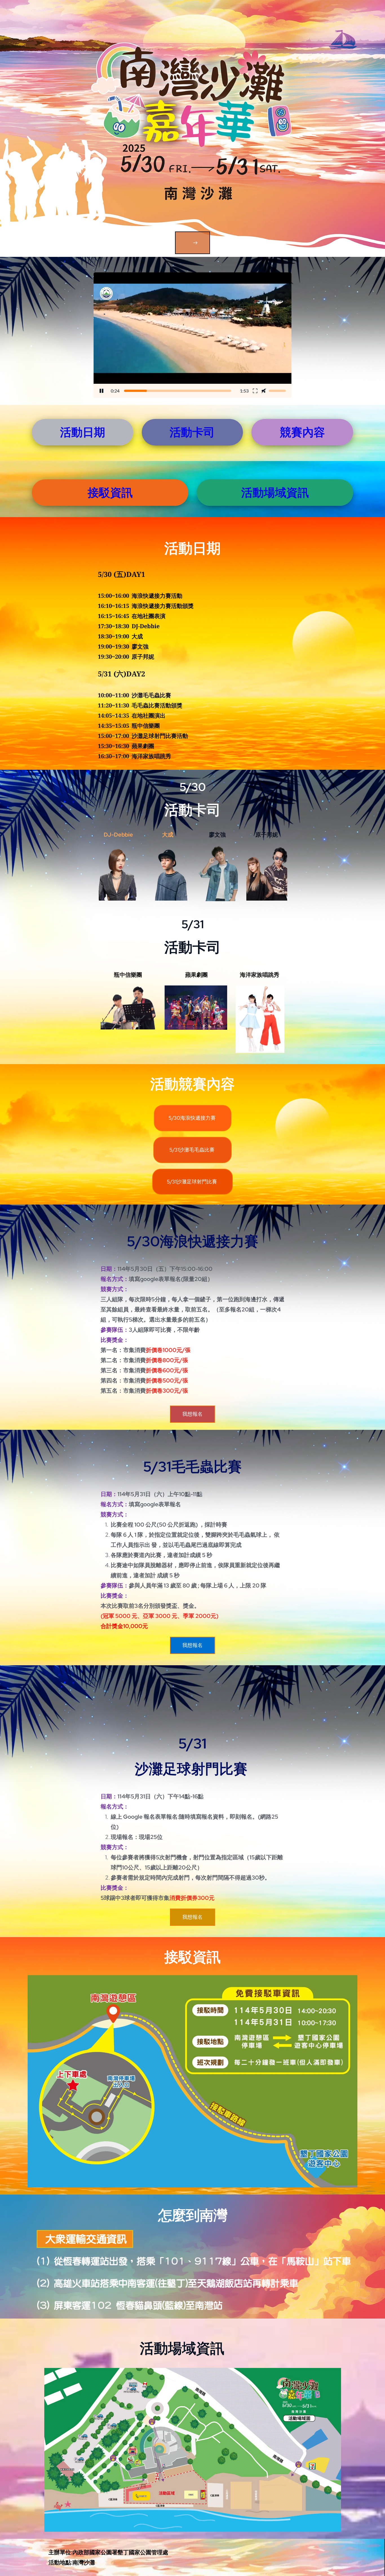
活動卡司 (192, 432)
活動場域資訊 (275, 492)
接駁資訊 (110, 492)
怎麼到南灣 (193, 2215)
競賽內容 (302, 432)
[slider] (178, 391)
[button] (193, 335)
